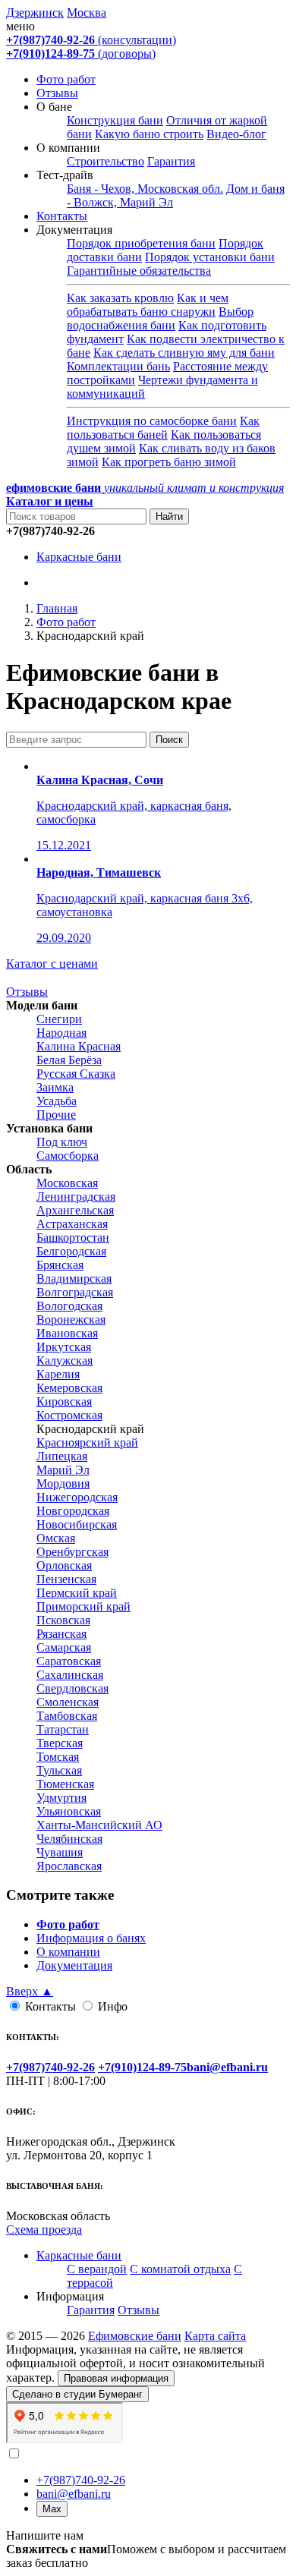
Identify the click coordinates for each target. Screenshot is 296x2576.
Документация (74, 1965)
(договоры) (81, 54)
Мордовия (63, 1483)
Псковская (63, 1620)
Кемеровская (69, 1388)
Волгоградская (75, 1292)
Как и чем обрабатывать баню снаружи (148, 305)
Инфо (113, 2006)
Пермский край (77, 1593)
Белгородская (71, 1251)
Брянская (60, 1265)
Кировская (64, 1401)
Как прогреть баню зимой (169, 462)
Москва (87, 13)
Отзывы (57, 93)
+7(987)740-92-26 (81, 2480)
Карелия (58, 1374)
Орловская (64, 1565)
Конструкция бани (115, 120)
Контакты (62, 216)
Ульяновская (69, 1811)
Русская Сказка (76, 1074)
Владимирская (74, 1279)
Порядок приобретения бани (141, 243)
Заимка (55, 1087)
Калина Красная (79, 1046)
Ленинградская (76, 1197)
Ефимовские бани (135, 2336)
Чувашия (60, 1852)
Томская (58, 1757)
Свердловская (72, 1688)
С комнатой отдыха (180, 2269)
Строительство (105, 161)
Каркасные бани (79, 557)
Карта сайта (215, 2336)
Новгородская (73, 1511)
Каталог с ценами (52, 964)
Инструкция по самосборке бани (152, 421)
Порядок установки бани (210, 257)
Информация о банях (91, 1938)
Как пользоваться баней (163, 428)
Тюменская (65, 1784)
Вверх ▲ (30, 1991)
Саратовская (69, 1661)
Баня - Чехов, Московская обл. (145, 189)
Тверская (60, 1743)
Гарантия (171, 161)
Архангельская (75, 1210)
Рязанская (61, 1634)
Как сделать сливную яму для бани (184, 353)
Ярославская (69, 1866)
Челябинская (69, 1839)
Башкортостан (73, 1238)
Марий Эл (63, 1470)
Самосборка (68, 1156)
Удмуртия (61, 1798)
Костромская (69, 1415)
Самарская (64, 1647)
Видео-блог (236, 134)
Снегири (59, 1019)
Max (52, 2509)
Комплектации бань (118, 366)
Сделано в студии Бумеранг (77, 2394)
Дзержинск (35, 13)
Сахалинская (70, 1675)
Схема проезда (44, 2230)
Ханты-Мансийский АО (99, 1825)
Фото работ (66, 79)
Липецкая (62, 1456)
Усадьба (57, 1101)
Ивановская (67, 1333)
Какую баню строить (149, 134)
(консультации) (91, 40)
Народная (61, 1033)
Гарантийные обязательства (139, 271)
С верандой (97, 2269)
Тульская (59, 1770)
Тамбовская (67, 1716)
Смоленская (68, 1702)
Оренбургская (72, 1552)
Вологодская (69, 1306)
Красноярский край (87, 1442)
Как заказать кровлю (120, 298)
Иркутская (64, 1347)
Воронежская (71, 1319)
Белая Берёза (69, 1060)
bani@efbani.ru (74, 2494)
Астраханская (72, 1224)
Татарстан (63, 1729)
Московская (67, 1183)
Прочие (56, 1115)
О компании (68, 1952)
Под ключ (62, 1142)
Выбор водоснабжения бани (160, 318)
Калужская (65, 1360)
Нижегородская (77, 1497)
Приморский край (83, 1606)
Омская (56, 1538)
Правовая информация (116, 2378)
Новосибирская (77, 1524)
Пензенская (66, 1579)
